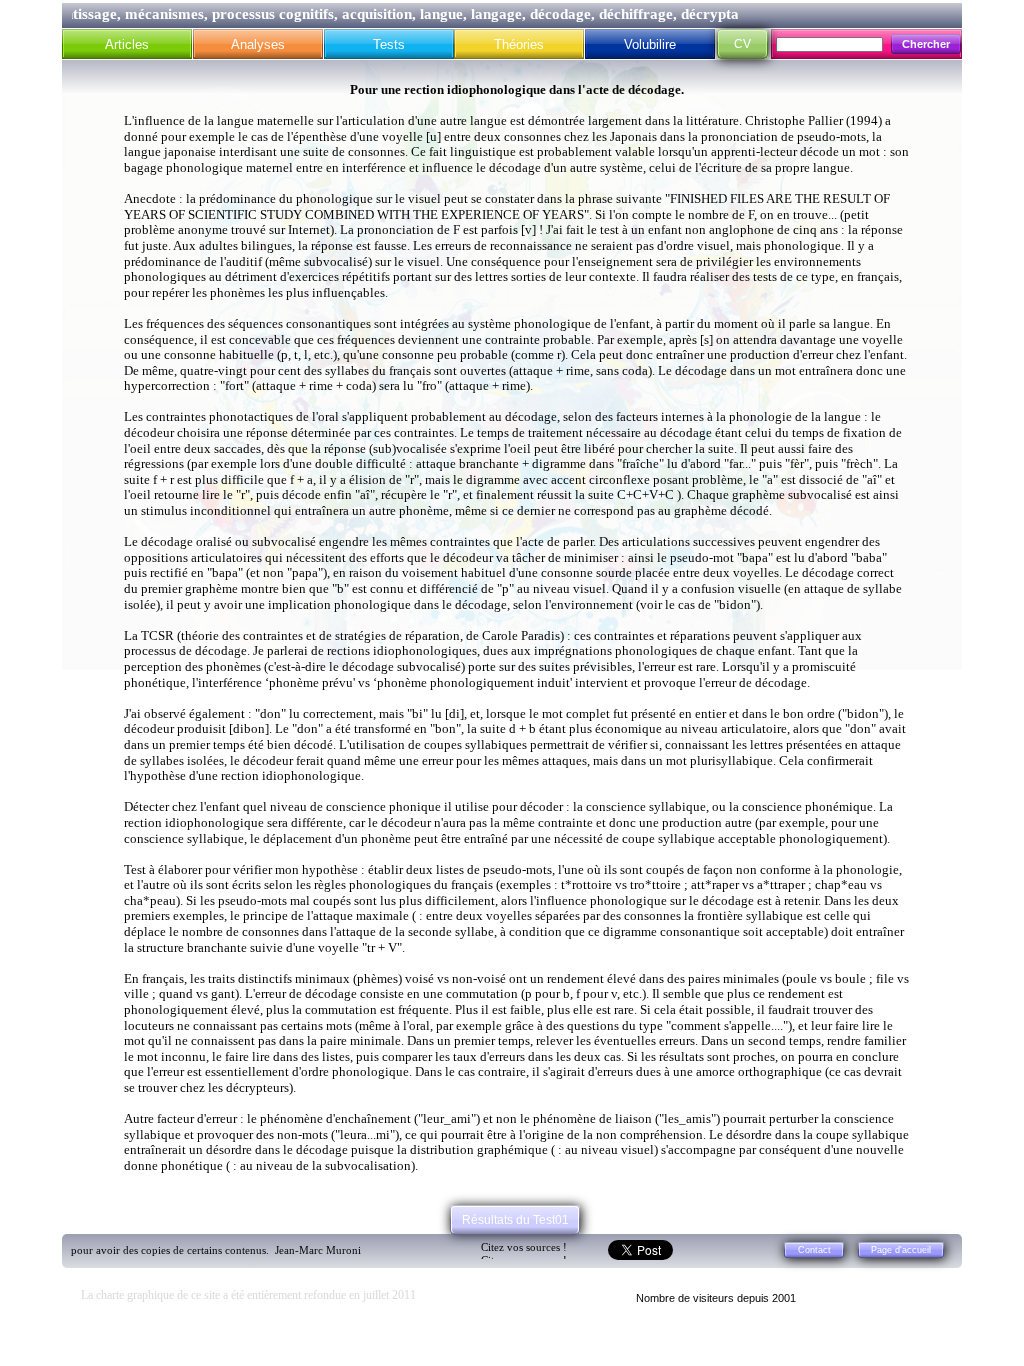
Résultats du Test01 (515, 1220)
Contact (814, 1250)
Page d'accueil (901, 1250)
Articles (127, 44)
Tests (389, 44)
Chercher (926, 44)
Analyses (258, 44)
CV (742, 44)
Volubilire (650, 44)
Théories (519, 44)
